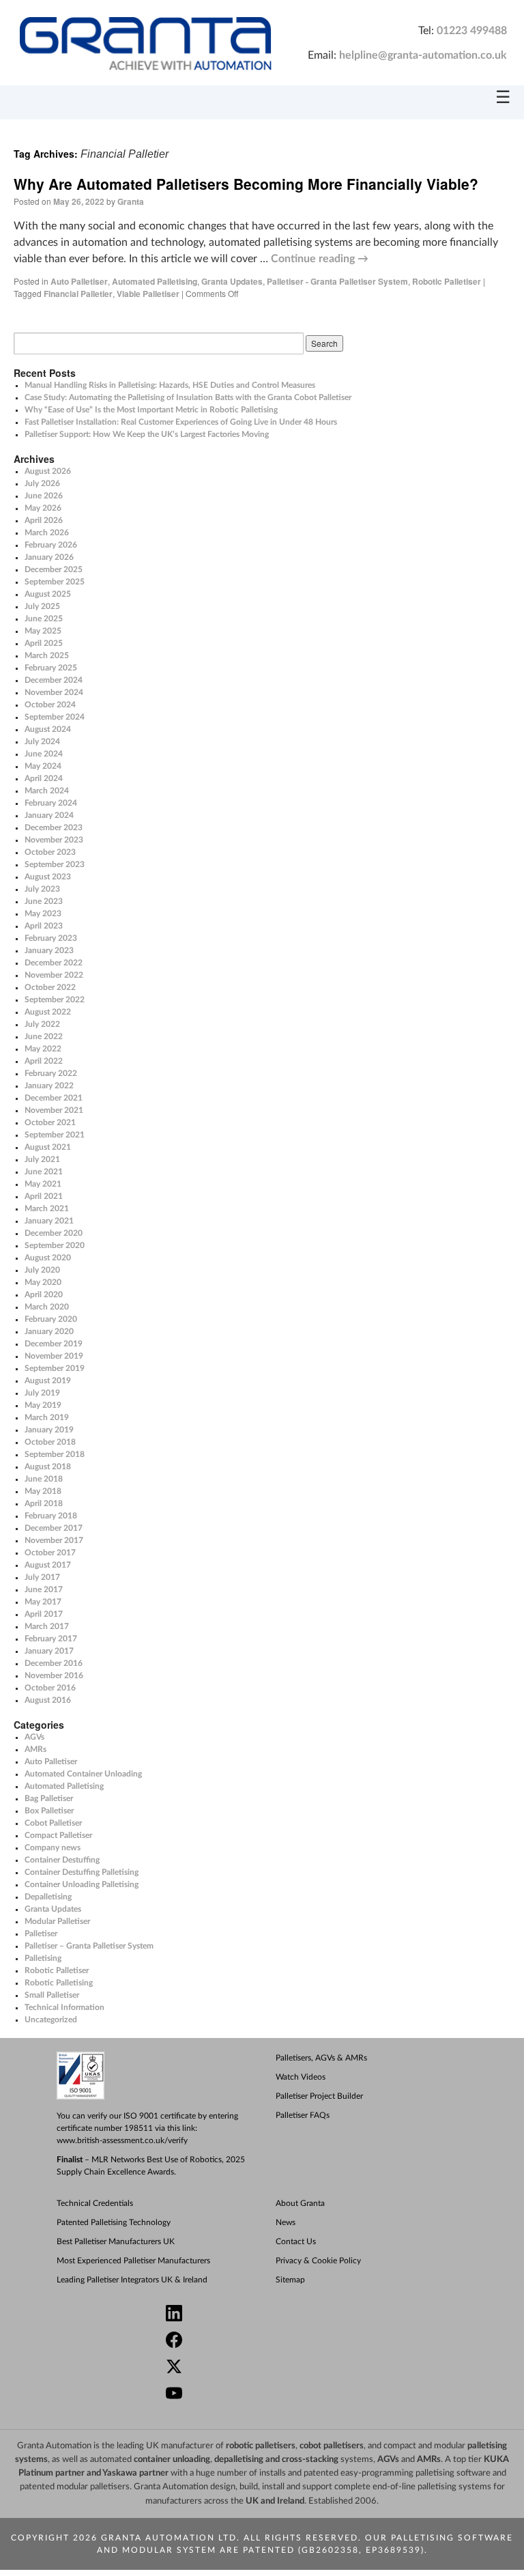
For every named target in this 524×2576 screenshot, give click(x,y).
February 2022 (51, 1073)
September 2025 (55, 582)
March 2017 (47, 1626)
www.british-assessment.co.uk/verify (122, 2140)
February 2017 (51, 1639)
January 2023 (49, 950)
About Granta (300, 2203)
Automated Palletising (155, 281)
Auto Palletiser (79, 281)
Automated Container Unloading (83, 1774)
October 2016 (50, 1688)
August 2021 (48, 1147)
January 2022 (49, 1086)
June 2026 (44, 496)
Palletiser (41, 1934)
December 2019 (54, 1344)
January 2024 (49, 815)
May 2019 (43, 1405)
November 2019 (54, 1356)
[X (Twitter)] (268, 2368)
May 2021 (43, 1184)
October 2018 (50, 1442)
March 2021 (47, 1208)
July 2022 (42, 1024)
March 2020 (47, 1307)
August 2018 (48, 1467)
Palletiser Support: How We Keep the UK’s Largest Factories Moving (147, 434)
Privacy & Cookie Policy (318, 2261)
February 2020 (51, 1319)
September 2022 (55, 1000)
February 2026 (51, 545)
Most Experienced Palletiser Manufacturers (133, 2261)
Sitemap (290, 2280)
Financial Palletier (78, 294)
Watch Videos (301, 2077)
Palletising (43, 1958)
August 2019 (48, 1381)
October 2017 (50, 1553)
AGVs (34, 1737)
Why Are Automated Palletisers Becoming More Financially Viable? (246, 184)
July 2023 (42, 889)
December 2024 (54, 680)
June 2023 (44, 901)
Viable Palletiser (148, 294)
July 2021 (42, 1159)
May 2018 (43, 1491)
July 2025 (42, 606)
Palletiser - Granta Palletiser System (337, 281)
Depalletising (48, 1897)
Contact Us (296, 2241)
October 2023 (50, 852)
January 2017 (49, 1651)
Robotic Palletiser (447, 281)
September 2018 (55, 1454)
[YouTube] (268, 2395)
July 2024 (42, 741)
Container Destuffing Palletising (82, 1872)
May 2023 (43, 914)
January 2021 (49, 1221)
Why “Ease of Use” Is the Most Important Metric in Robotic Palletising (151, 410)
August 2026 (48, 471)
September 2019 (55, 1368)
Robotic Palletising (59, 1983)
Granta (131, 201)
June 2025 (44, 619)
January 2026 (49, 557)
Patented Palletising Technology (114, 2222)
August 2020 (48, 1258)
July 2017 (42, 1577)
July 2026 (42, 483)
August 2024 (48, 729)
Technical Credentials (95, 2203)
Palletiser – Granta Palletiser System (89, 1946)
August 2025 (48, 594)
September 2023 (55, 864)
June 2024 (44, 754)
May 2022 (43, 1049)
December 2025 (54, 569)
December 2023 (54, 827)
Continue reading (320, 259)
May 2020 (43, 1282)
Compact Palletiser (58, 1835)
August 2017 (48, 1565)
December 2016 (54, 1663)
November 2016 (54, 1675)
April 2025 (44, 643)
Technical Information (64, 2007)
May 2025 (43, 631)
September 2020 (55, 1245)
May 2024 (43, 766)
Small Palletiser (52, 1995)
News (286, 2222)
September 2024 (55, 717)
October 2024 (50, 705)
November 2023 (54, 840)
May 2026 (43, 508)
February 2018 (51, 1516)
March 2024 (47, 791)
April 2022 (44, 1061)
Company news (53, 1848)
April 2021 (44, 1196)
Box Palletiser (49, 1811)
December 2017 (54, 1528)
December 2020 (54, 1233)
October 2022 (50, 987)
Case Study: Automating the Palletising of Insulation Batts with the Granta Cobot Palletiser (188, 397)
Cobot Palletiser (53, 1823)
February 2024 (51, 803)
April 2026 (44, 520)
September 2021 (55, 1135)
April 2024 (44, 778)
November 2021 (54, 1110)
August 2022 (48, 1012)
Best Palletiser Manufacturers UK (116, 2241)
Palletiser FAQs (303, 2115)
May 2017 (43, 1602)
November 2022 (54, 975)
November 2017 (54, 1540)
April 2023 (44, 926)
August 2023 (48, 877)
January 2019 (49, 1430)
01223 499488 (472, 31)
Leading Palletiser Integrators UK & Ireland (132, 2280)
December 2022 (54, 963)
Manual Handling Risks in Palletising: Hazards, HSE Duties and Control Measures (170, 385)
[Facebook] (268, 2341)
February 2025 (51, 668)
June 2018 (44, 1479)
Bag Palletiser (49, 1798)
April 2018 (44, 1503)
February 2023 (51, 938)
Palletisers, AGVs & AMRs (321, 2058)
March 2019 (47, 1417)
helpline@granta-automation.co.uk (423, 55)
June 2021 (44, 1172)
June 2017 (44, 1589)
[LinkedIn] (268, 2315)
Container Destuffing (62, 1860)
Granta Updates (232, 281)
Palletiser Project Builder (319, 2096)
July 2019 (42, 1393)
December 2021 (54, 1098)
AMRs (35, 1749)
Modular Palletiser (57, 1921)
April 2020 (44, 1294)
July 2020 (42, 1270)
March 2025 (47, 655)
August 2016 (48, 1700)
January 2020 (49, 1331)
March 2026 (47, 533)
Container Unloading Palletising (82, 1884)
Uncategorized (51, 2020)
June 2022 (44, 1036)
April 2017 (44, 1614)
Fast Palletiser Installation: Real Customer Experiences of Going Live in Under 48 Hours (181, 422)
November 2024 (54, 692)
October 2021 (50, 1122)
